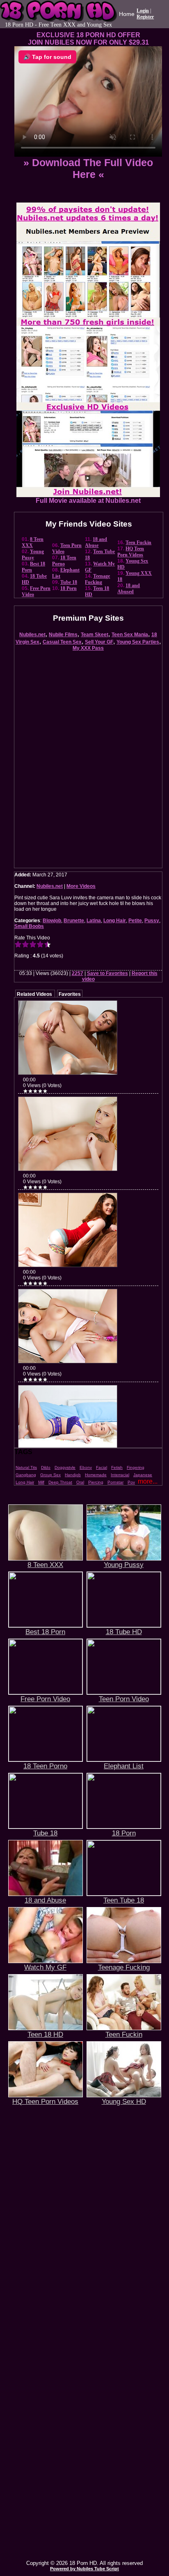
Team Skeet (95, 635)
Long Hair (115, 921)
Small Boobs (29, 926)
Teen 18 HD (45, 2034)
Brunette (74, 921)
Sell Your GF (99, 642)
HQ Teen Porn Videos (131, 552)
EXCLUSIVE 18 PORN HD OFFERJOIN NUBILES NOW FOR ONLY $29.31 (88, 39)
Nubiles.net (32, 635)
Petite (135, 921)
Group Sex (50, 1475)
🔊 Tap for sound (47, 57)
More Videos (81, 886)
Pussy (152, 921)
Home (127, 14)
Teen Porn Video (124, 1699)
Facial (102, 1467)
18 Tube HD (124, 1632)
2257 (78, 973)
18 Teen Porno (64, 561)
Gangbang (26, 1475)
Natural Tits (26, 1467)
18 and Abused (129, 589)
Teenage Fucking (97, 579)
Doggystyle (65, 1467)
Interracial (120, 1475)
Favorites (70, 994)
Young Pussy (33, 555)
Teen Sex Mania (130, 635)
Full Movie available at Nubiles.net (88, 501)
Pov (131, 1482)
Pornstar (115, 1482)
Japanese (143, 1475)
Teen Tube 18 (124, 1900)
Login (143, 11)
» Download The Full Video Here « (88, 168)
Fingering (136, 1467)
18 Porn (69, 588)
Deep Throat (60, 1482)
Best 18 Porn (45, 1632)
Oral (80, 1482)
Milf (41, 1482)
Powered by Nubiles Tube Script (84, 2569)
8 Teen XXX (33, 542)
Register (145, 17)
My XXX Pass (88, 648)
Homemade (96, 1475)
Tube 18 (69, 582)
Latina (94, 921)
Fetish (117, 1467)
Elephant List (124, 1766)
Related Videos (34, 994)
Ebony (86, 1467)
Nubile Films (63, 635)
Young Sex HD (124, 2101)
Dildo (46, 1467)
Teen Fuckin (138, 543)
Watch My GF (45, 1967)
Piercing (96, 1482)
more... (148, 1481)
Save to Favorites (107, 973)
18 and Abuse (96, 542)
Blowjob (52, 921)
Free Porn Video (45, 1699)
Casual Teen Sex (62, 642)
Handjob (73, 1475)
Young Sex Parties (138, 642)
